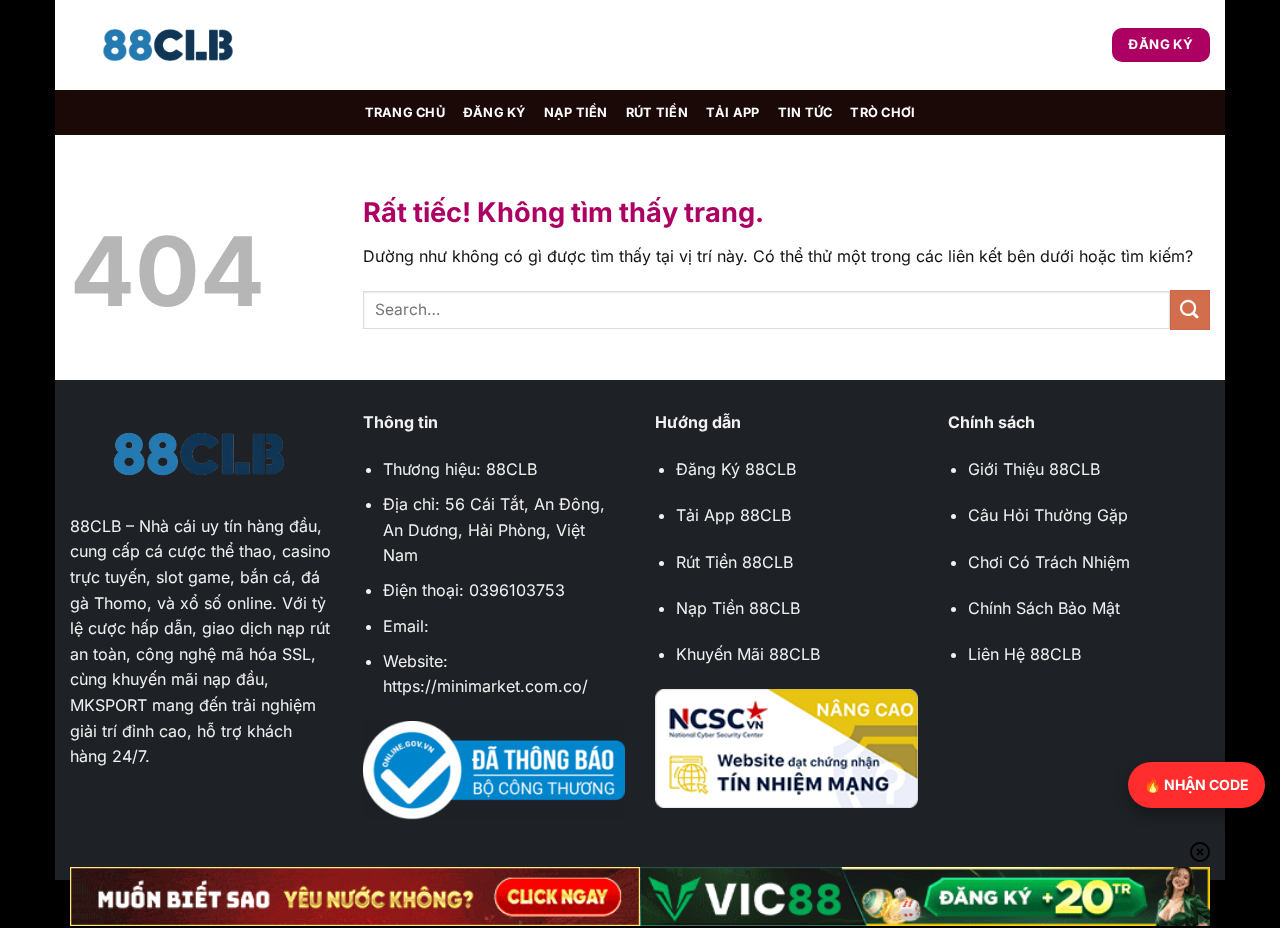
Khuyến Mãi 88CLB (748, 654)
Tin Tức (805, 112)
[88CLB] (170, 45)
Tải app (733, 112)
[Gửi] (1190, 309)
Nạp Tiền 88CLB (738, 608)
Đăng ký (494, 112)
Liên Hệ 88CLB (1024, 654)
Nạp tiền (576, 112)
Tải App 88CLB (733, 515)
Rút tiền (657, 112)
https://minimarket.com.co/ (485, 686)
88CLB (95, 526)
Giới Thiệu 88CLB (1034, 469)
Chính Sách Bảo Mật (1044, 608)
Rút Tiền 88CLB (734, 562)
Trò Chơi (882, 112)
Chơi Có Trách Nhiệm (1049, 562)
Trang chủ (405, 112)
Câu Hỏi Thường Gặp (1048, 515)
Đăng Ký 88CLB (736, 469)
